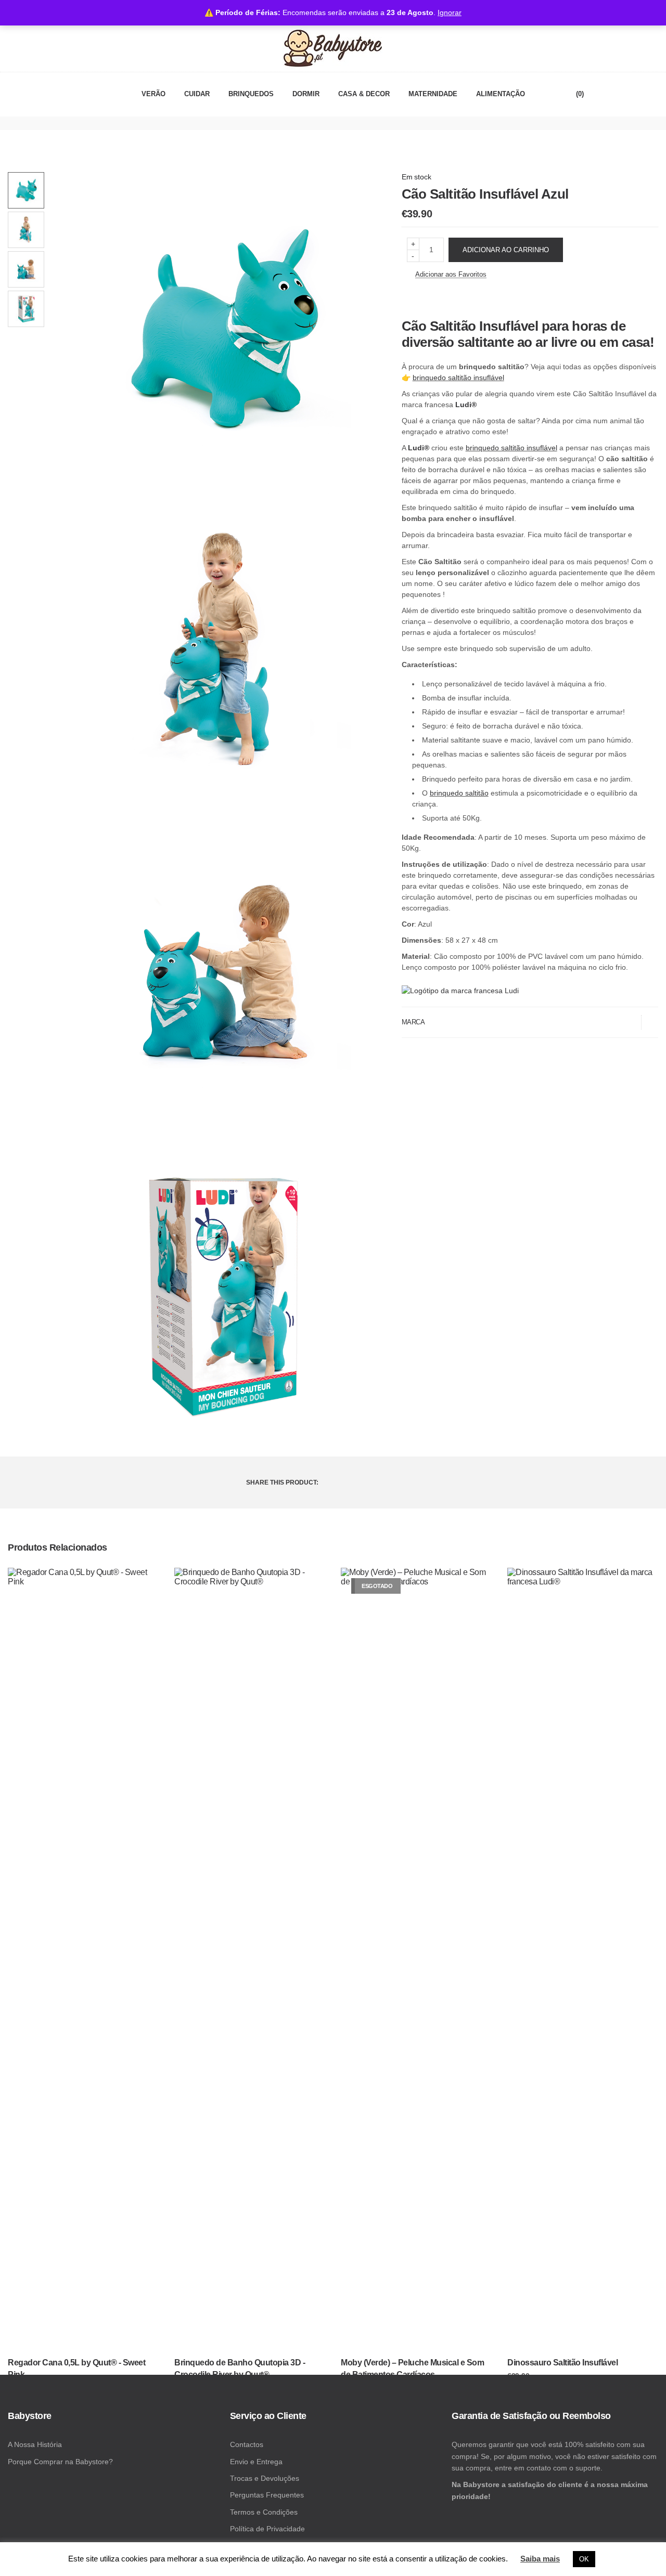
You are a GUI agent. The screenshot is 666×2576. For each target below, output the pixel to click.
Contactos (247, 2444)
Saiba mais (540, 2559)
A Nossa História (35, 2444)
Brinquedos (251, 94)
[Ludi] (460, 991)
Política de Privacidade (267, 2529)
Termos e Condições (264, 2512)
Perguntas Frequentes (267, 2495)
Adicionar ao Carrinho (506, 250)
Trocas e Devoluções (265, 2478)
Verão (153, 94)
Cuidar (197, 94)
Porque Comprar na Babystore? (60, 2462)
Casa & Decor (364, 94)
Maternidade (433, 94)
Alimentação (501, 94)
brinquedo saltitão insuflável (458, 378)
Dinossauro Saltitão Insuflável (562, 2363)
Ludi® (466, 405)
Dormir (306, 94)
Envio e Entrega (256, 2462)
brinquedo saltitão (459, 793)
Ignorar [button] (450, 12)
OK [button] (584, 2559)
